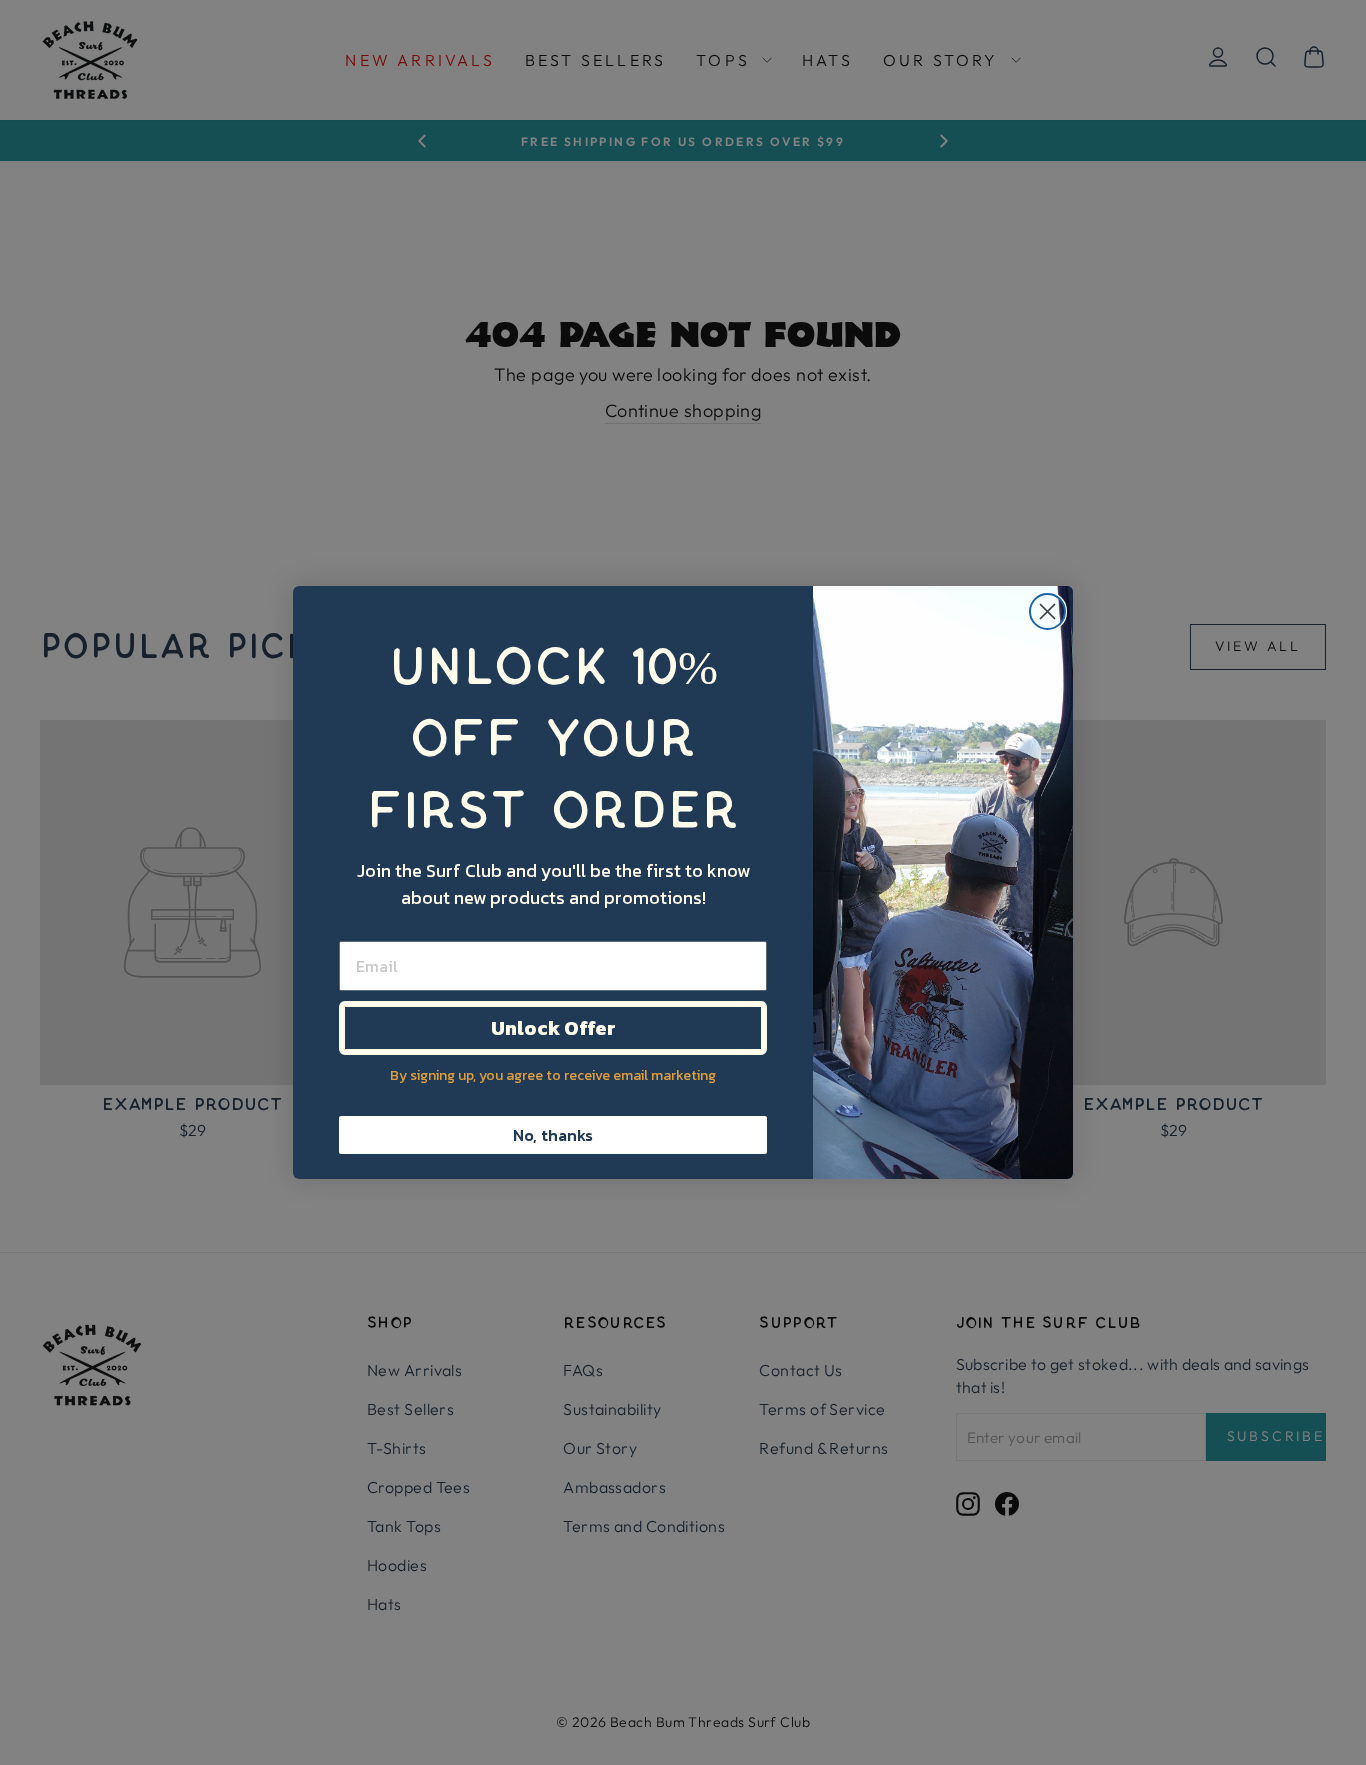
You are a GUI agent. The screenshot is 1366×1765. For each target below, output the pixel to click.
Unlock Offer (553, 1028)
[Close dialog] (1047, 611)
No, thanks (553, 1135)
